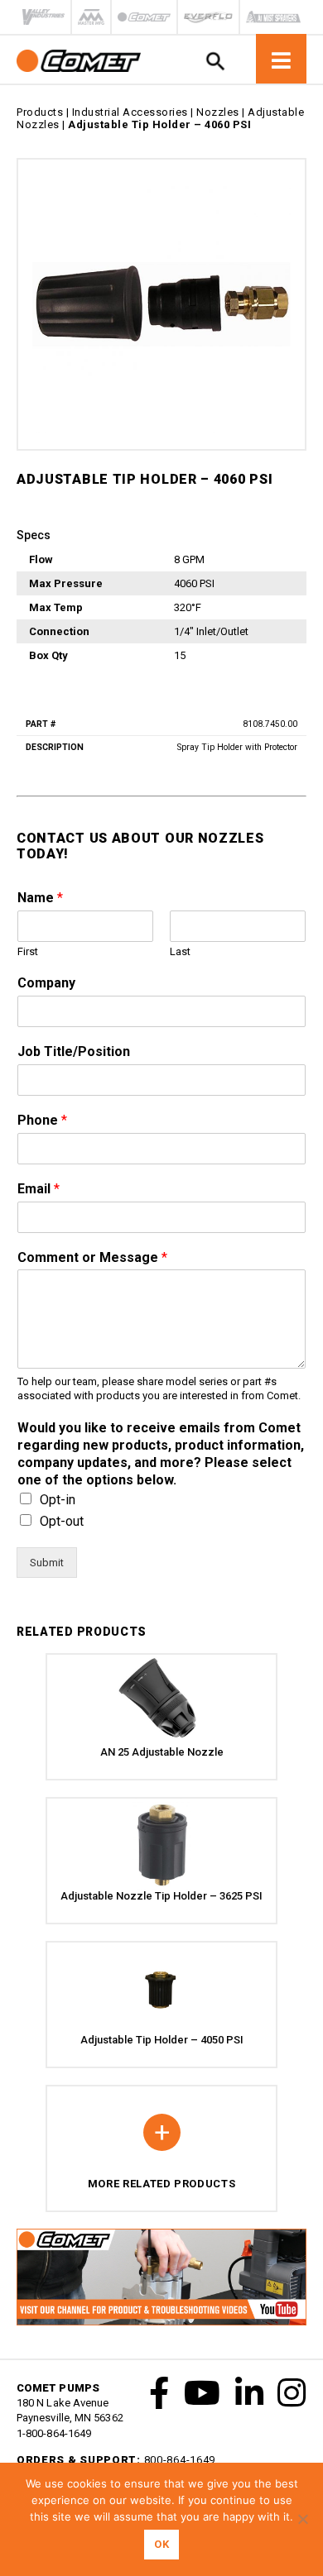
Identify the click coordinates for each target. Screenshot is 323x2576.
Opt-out (62, 1521)
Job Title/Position (74, 1051)
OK (161, 2544)
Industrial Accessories (130, 112)
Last (180, 951)
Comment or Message (92, 1257)
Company (46, 983)
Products (40, 112)
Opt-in (58, 1500)
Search (215, 61)
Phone (42, 1120)
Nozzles (218, 112)
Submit (47, 1563)
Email (39, 1189)
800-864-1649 (180, 2460)
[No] (302, 2519)
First (28, 951)
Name (40, 898)
